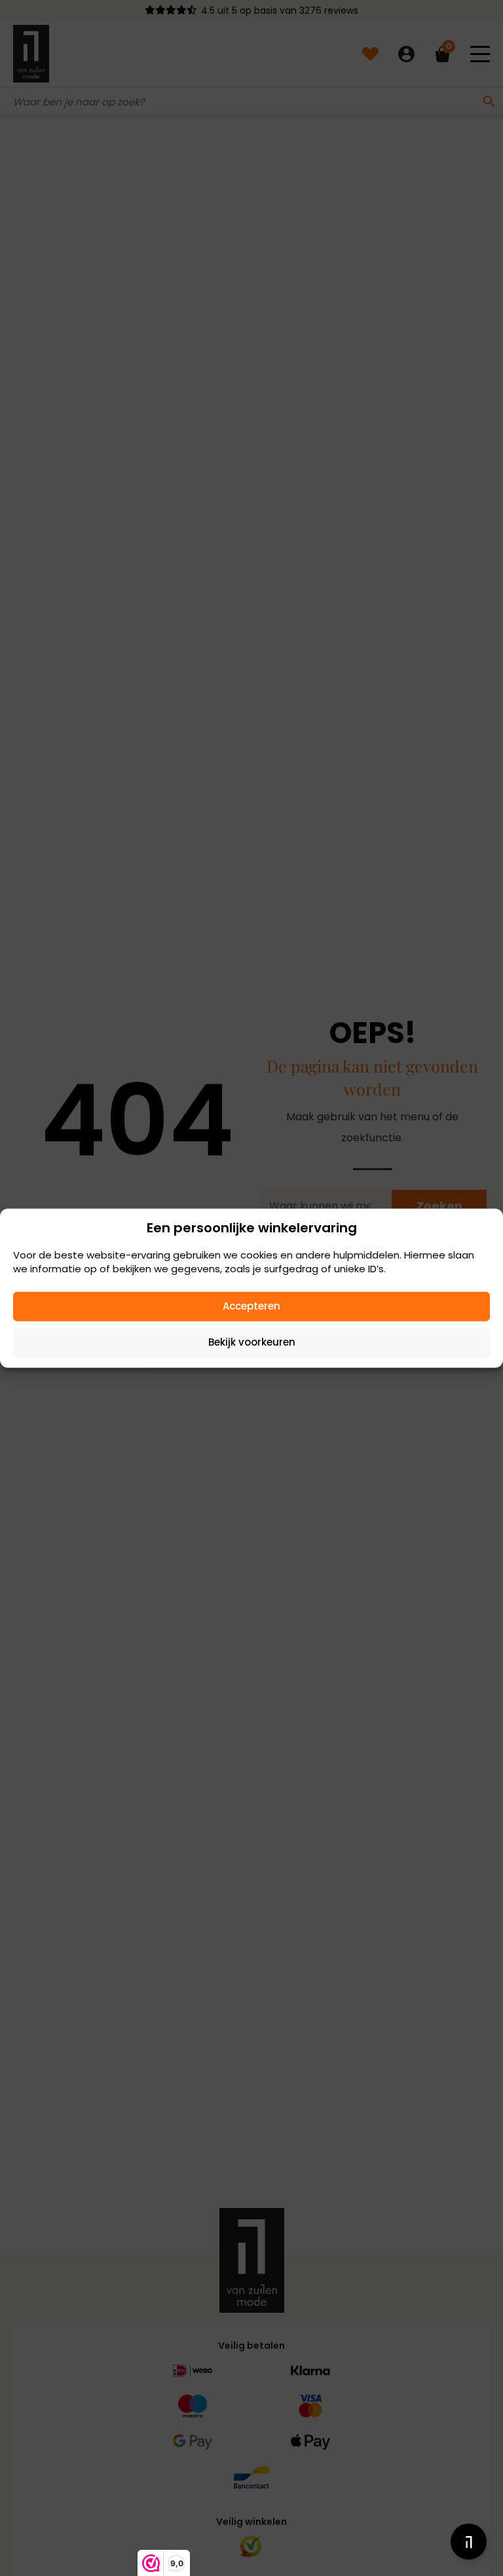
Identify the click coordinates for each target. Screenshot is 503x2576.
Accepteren (251, 1306)
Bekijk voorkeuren (252, 1342)
